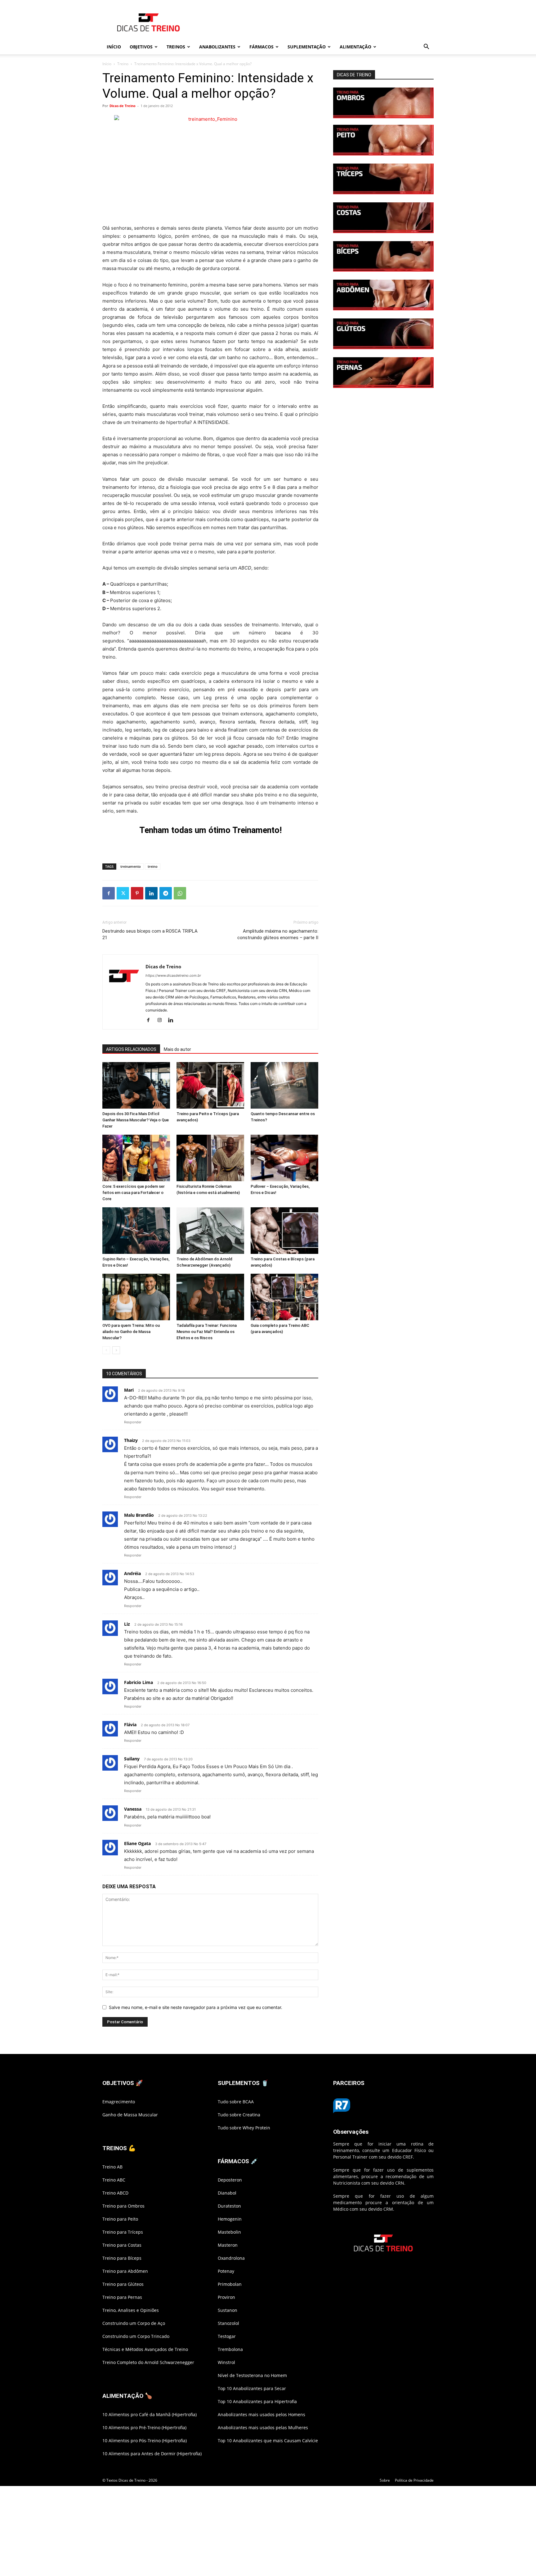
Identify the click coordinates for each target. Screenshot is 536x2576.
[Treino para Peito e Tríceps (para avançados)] (210, 1085)
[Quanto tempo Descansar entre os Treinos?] (284, 1085)
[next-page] (116, 1350)
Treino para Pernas (122, 2297)
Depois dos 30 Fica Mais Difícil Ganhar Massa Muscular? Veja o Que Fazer (136, 1120)
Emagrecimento (119, 2102)
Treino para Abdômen (125, 2271)
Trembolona (230, 2349)
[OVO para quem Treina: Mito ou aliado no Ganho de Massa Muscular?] (136, 1297)
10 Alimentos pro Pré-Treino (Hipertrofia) (144, 2427)
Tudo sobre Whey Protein (244, 2128)
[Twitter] (123, 893)
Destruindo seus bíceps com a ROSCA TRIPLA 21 (150, 934)
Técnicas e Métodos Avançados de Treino (145, 2349)
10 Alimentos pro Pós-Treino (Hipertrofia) (145, 2441)
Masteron (228, 2245)
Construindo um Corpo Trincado (136, 2336)
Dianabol (227, 2193)
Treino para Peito (120, 2219)
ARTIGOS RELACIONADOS (131, 1049)
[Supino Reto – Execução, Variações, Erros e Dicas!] (136, 1231)
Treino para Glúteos (123, 2284)
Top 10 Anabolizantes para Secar (252, 2388)
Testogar (227, 2336)
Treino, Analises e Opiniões (131, 2310)
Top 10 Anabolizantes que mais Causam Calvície (268, 2441)
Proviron (226, 2297)
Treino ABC (114, 2180)
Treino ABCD (115, 2193)
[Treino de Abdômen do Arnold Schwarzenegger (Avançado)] (210, 1231)
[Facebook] (109, 893)
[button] (426, 47)
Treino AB (112, 2167)
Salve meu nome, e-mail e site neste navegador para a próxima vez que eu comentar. (196, 2007)
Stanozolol (228, 2323)
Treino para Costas (122, 2245)
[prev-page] (106, 1350)
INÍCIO (114, 47)
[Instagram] (162, 1020)
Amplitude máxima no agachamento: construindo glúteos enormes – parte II (278, 934)
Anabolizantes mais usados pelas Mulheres (263, 2427)
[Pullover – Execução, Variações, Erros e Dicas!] (284, 1158)
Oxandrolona (231, 2258)
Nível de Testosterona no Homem (252, 2375)
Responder (133, 1422)
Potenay (226, 2271)
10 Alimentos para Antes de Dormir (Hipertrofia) (152, 2454)
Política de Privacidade (414, 2480)
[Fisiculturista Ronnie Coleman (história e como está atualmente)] (210, 1158)
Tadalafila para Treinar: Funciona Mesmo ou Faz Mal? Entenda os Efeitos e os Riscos (207, 1332)
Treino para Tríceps (123, 2232)
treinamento (131, 866)
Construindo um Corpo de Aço (134, 2323)
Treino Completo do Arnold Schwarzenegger (148, 2362)
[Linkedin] (151, 893)
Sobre (385, 2480)
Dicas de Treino (123, 106)
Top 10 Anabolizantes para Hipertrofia (257, 2401)
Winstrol (226, 2362)
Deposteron (230, 2180)
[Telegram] (166, 893)
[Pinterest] (137, 893)
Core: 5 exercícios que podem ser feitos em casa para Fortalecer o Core (134, 1193)
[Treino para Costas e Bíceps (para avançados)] (284, 1231)
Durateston (229, 2206)
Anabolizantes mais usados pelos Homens (261, 2414)
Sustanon (228, 2310)
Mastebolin (229, 2232)
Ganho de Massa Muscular (130, 2115)
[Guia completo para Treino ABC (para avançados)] (284, 1297)
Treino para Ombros (123, 2206)
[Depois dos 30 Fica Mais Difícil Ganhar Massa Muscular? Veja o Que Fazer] (136, 1085)
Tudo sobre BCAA (236, 2102)
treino (153, 866)
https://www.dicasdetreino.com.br (173, 975)
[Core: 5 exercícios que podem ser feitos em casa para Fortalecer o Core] (136, 1158)
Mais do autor (177, 1049)
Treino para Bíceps (122, 2258)
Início (107, 64)
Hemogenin (230, 2219)
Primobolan (230, 2284)
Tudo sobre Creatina (239, 2115)
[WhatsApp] (180, 893)
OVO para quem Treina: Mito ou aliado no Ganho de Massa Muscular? (131, 1332)
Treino (123, 64)
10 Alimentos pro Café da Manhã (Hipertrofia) (150, 2414)
